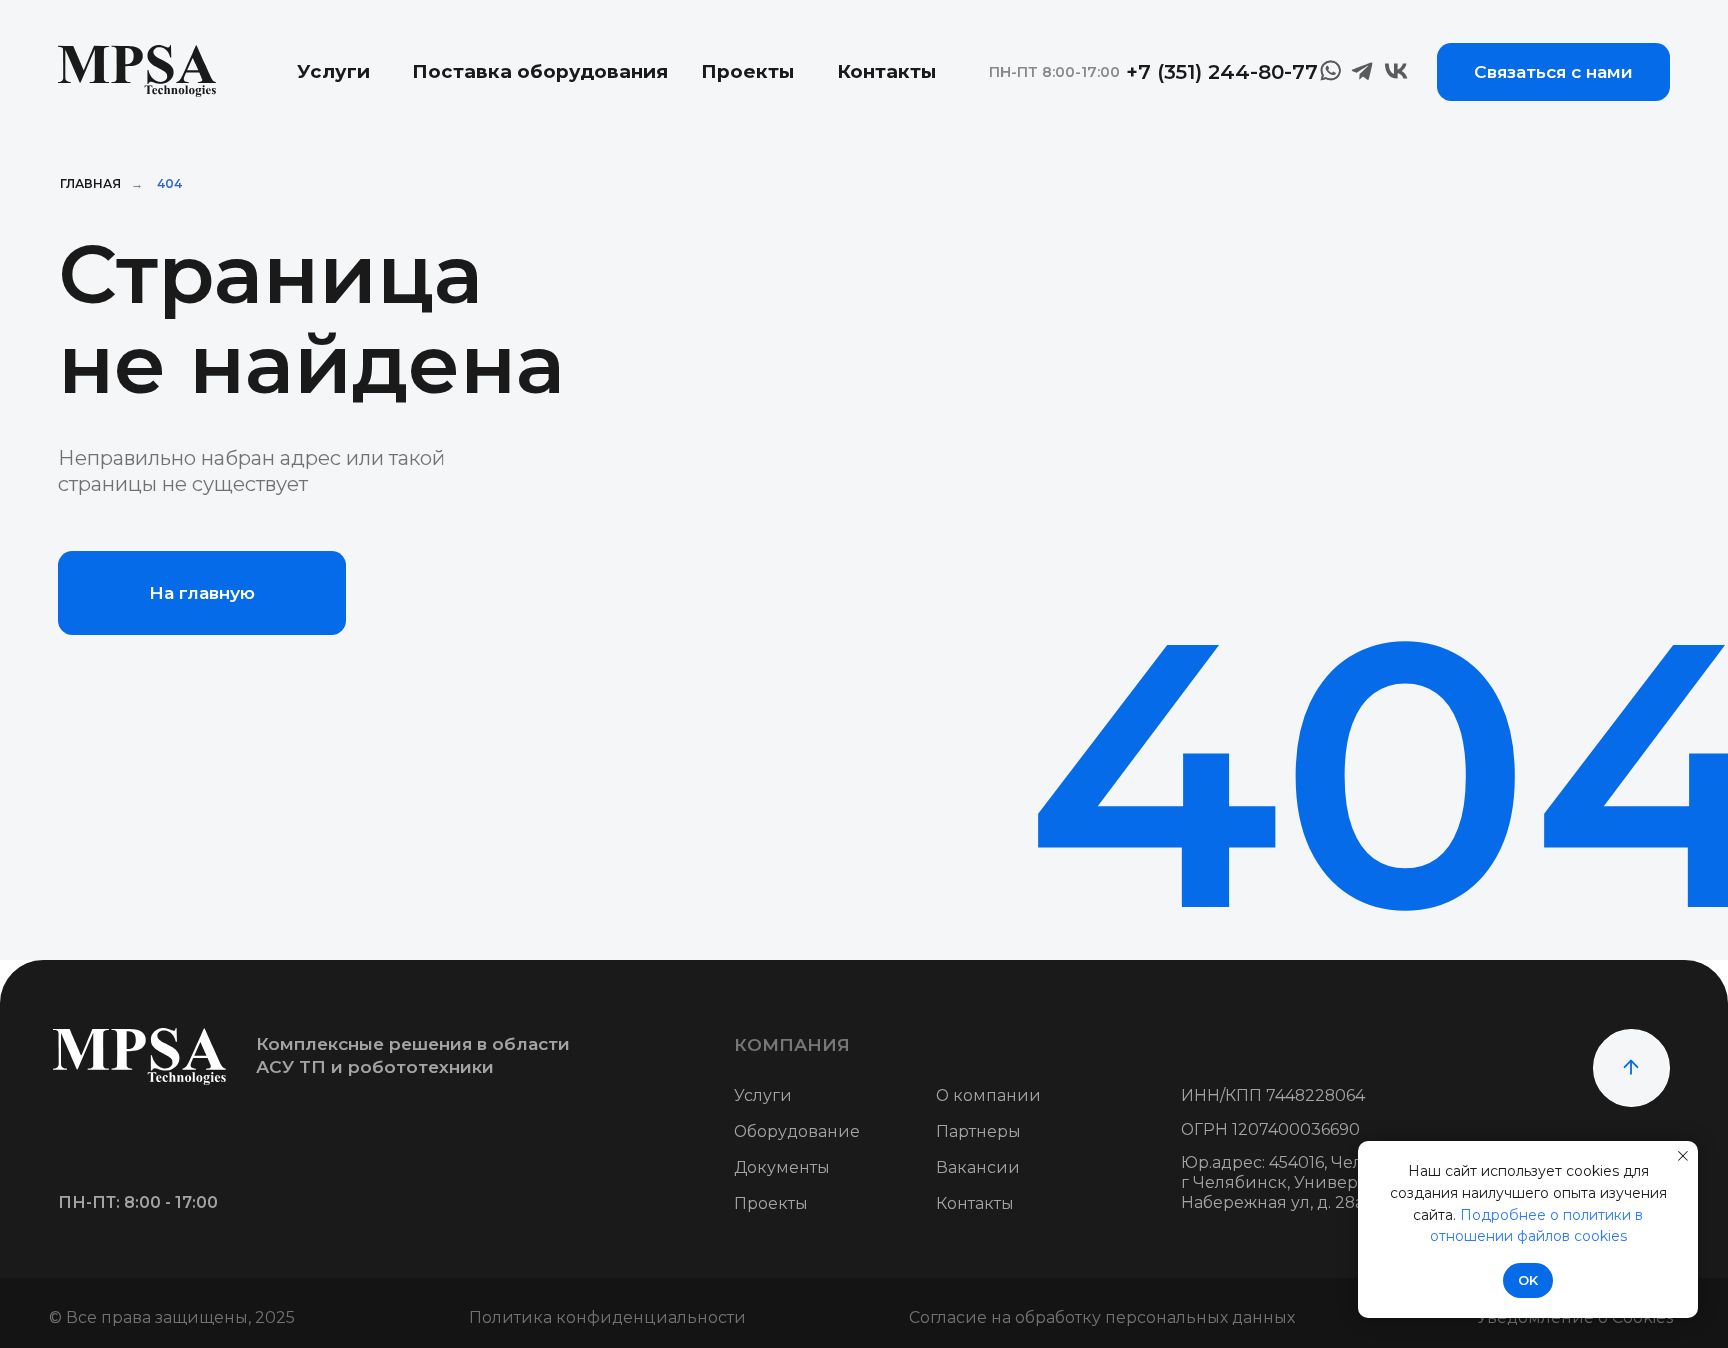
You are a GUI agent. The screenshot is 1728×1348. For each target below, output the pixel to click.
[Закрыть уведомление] (1683, 1156)
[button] (1553, 72)
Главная (90, 183)
